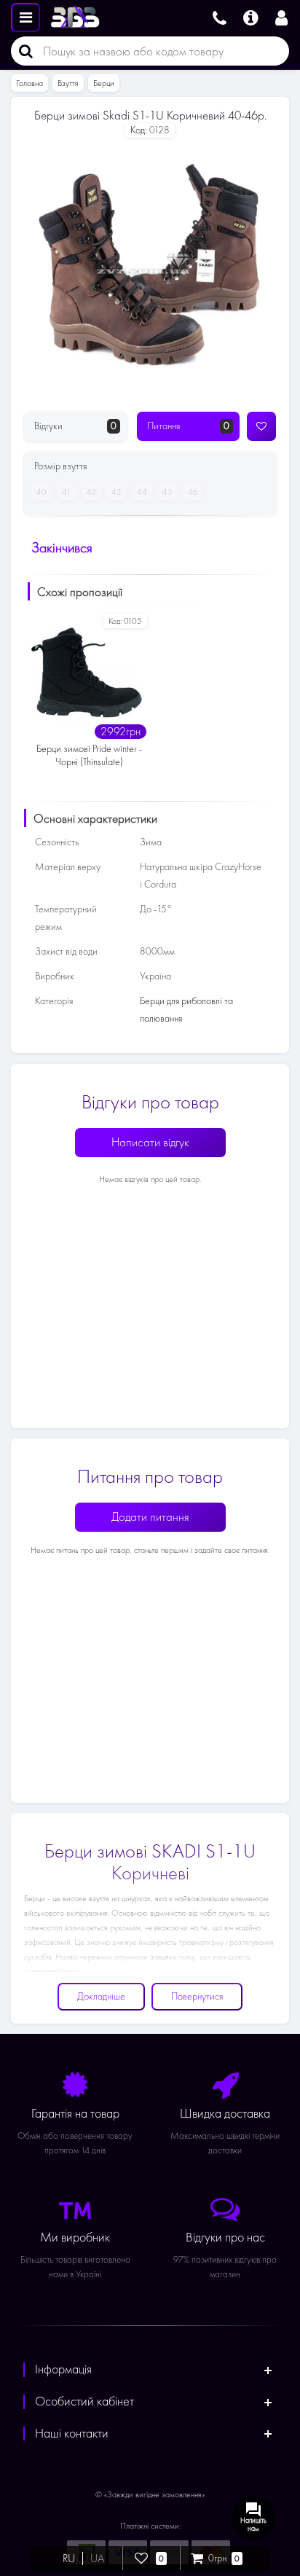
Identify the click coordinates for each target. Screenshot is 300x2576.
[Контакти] (220, 16)
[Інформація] (251, 16)
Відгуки (75, 426)
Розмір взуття (60, 466)
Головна (29, 83)
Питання (188, 426)
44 (142, 492)
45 (167, 492)
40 (42, 492)
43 (117, 492)
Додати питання (150, 1517)
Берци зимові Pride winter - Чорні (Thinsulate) (89, 755)
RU (69, 2559)
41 (67, 492)
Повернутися (197, 1996)
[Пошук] (22, 51)
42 (91, 492)
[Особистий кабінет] (284, 16)
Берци (104, 83)
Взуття (68, 83)
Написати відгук (150, 1142)
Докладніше (101, 1996)
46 (193, 492)
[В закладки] (261, 426)
